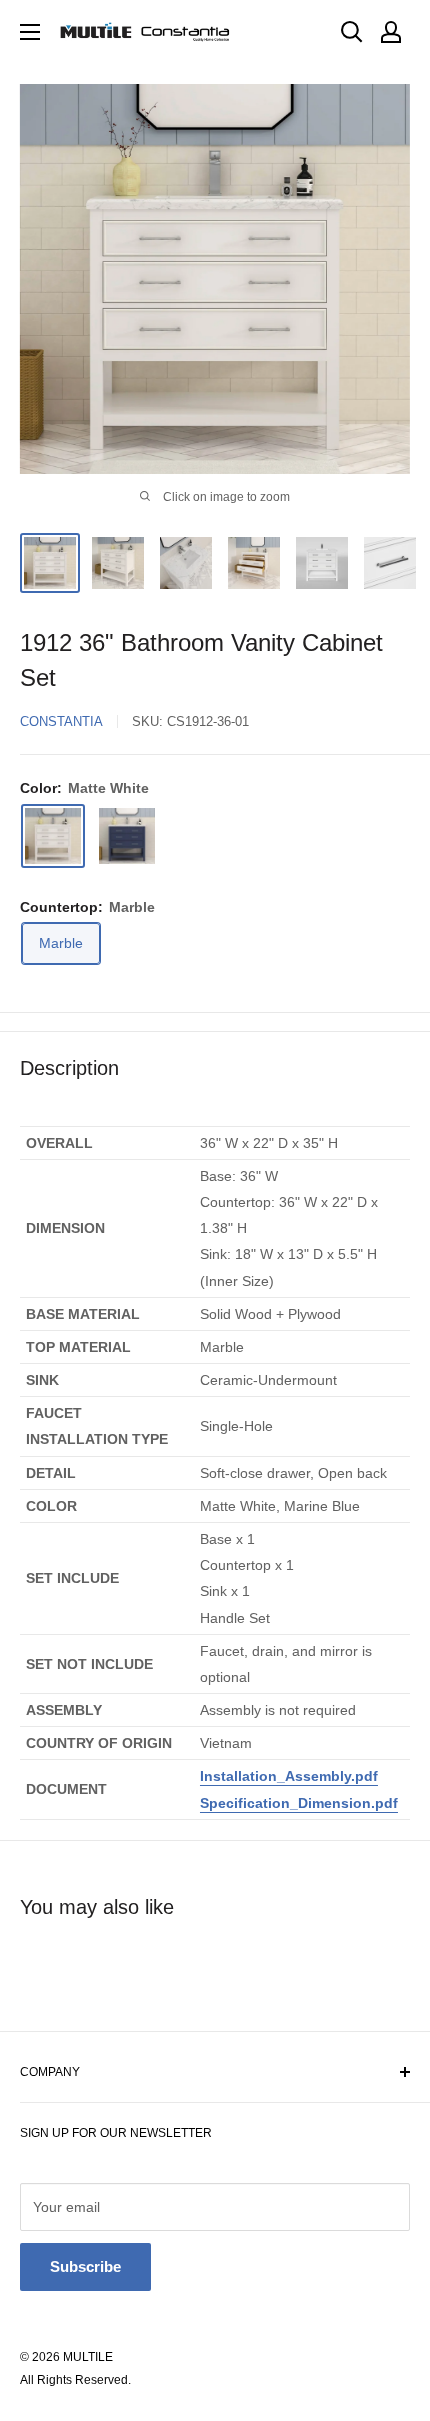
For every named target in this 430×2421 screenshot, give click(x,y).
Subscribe (85, 2266)
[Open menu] (30, 32)
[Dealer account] (391, 32)
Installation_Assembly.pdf (289, 1776)
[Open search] (352, 32)
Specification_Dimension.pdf (299, 1803)
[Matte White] (53, 836)
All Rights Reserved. (75, 2380)
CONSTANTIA (61, 721)
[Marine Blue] (127, 836)
